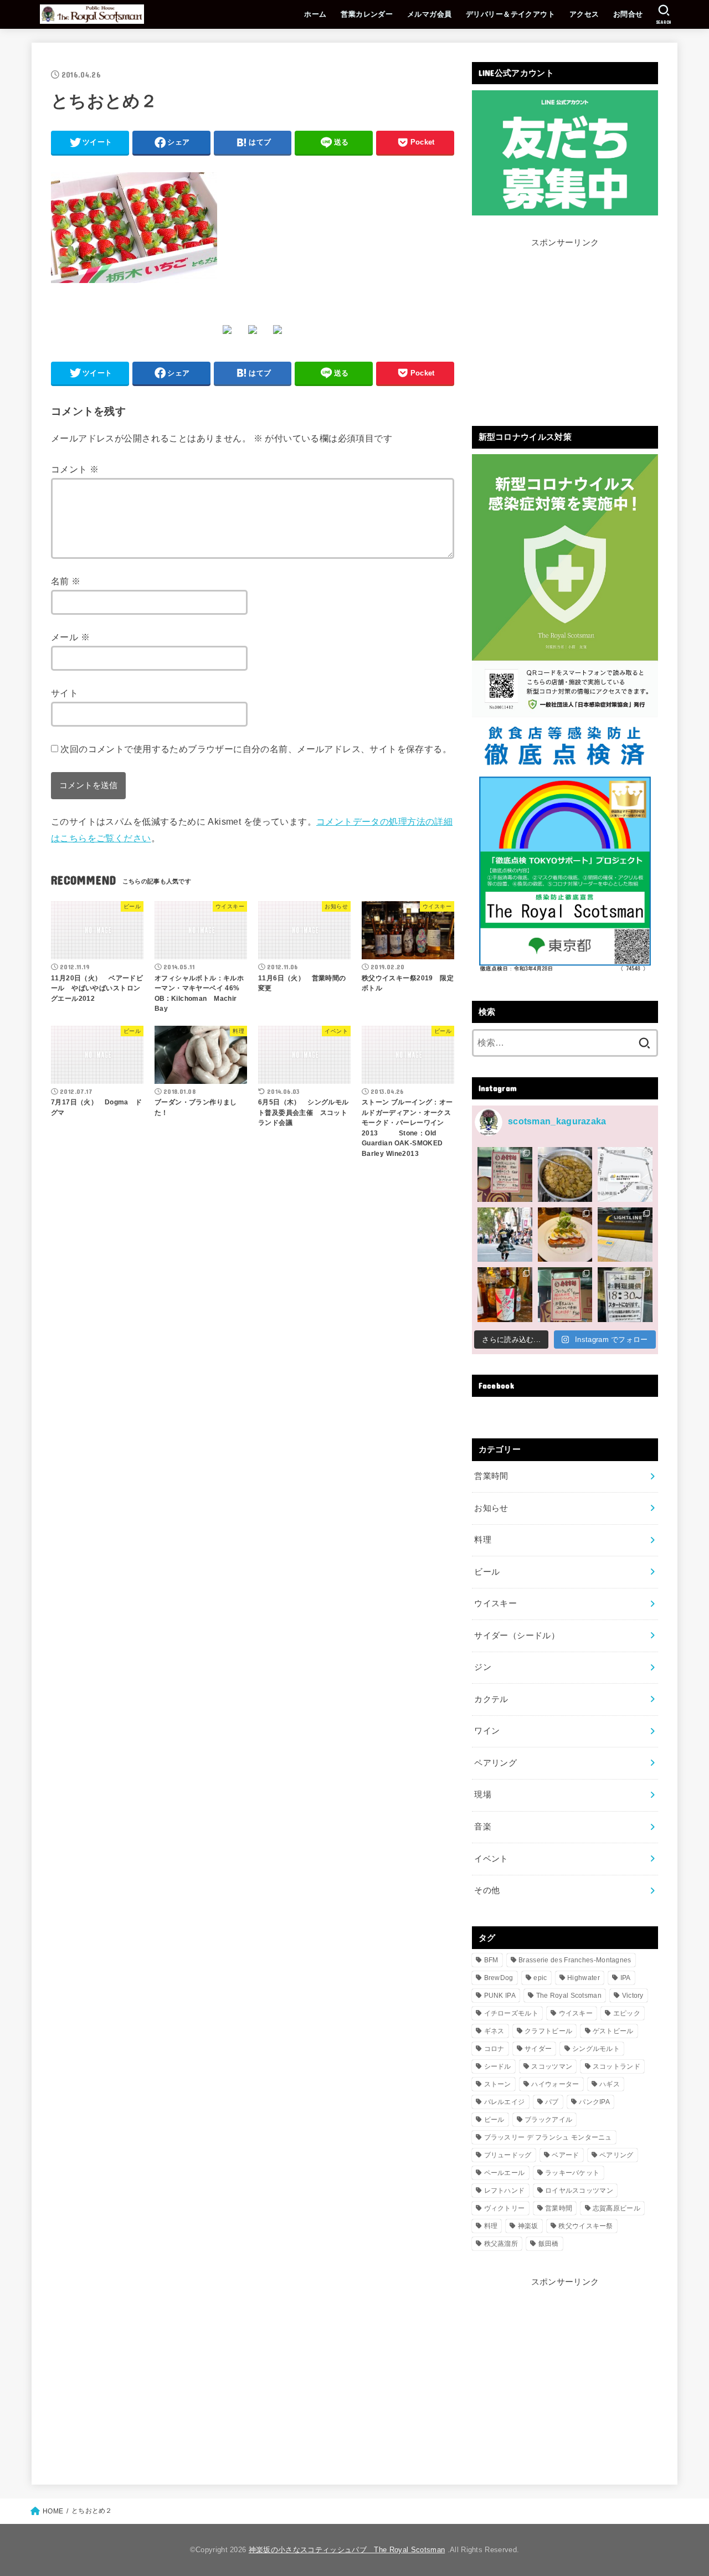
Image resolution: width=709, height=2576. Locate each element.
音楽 (483, 1827)
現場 (483, 1795)
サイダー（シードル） (517, 1636)
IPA (626, 1978)
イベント (491, 1859)
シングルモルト (596, 2049)
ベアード (565, 2155)
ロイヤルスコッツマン (579, 2191)
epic (540, 1978)
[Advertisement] (565, 328)
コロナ (494, 2049)
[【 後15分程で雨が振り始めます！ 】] (625, 1174)
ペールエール (505, 2173)
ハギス (610, 2084)
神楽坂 (528, 2226)
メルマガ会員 (429, 14)
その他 (487, 1890)
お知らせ (491, 1508)
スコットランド (616, 2066)
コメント (75, 469)
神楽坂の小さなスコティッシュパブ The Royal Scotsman (347, 2550)
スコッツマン (552, 2066)
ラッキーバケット (572, 2173)
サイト (65, 693)
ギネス (494, 2031)
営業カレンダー (367, 14)
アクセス (584, 14)
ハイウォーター (555, 2084)
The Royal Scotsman (569, 1996)
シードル (498, 2066)
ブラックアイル (548, 2120)
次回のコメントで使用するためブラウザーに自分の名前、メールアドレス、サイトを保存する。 (256, 749)
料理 (483, 1540)
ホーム (315, 14)
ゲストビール (613, 2031)
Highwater (584, 1978)
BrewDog (499, 1978)
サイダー (538, 2049)
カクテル (491, 1699)
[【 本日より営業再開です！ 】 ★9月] (565, 1235)
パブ (552, 2102)
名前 (66, 581)
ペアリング (495, 1763)
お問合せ (628, 14)
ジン (483, 1667)
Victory (633, 1996)
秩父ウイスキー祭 (585, 2226)
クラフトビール (548, 2031)
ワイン (487, 1731)
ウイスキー (495, 1603)
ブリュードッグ (508, 2155)
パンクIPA (594, 2102)
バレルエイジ (505, 2102)
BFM (491, 1960)
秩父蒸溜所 (501, 2244)
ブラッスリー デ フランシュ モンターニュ (548, 2137)
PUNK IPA (500, 1996)
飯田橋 (549, 2244)
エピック (627, 2013)
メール (70, 637)
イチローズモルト (511, 2013)
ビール (487, 1572)
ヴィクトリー (505, 2208)
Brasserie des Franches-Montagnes (575, 1960)
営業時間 (491, 1476)
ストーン (498, 2084)
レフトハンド (505, 2191)
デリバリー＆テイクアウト (510, 14)
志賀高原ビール (616, 2208)
